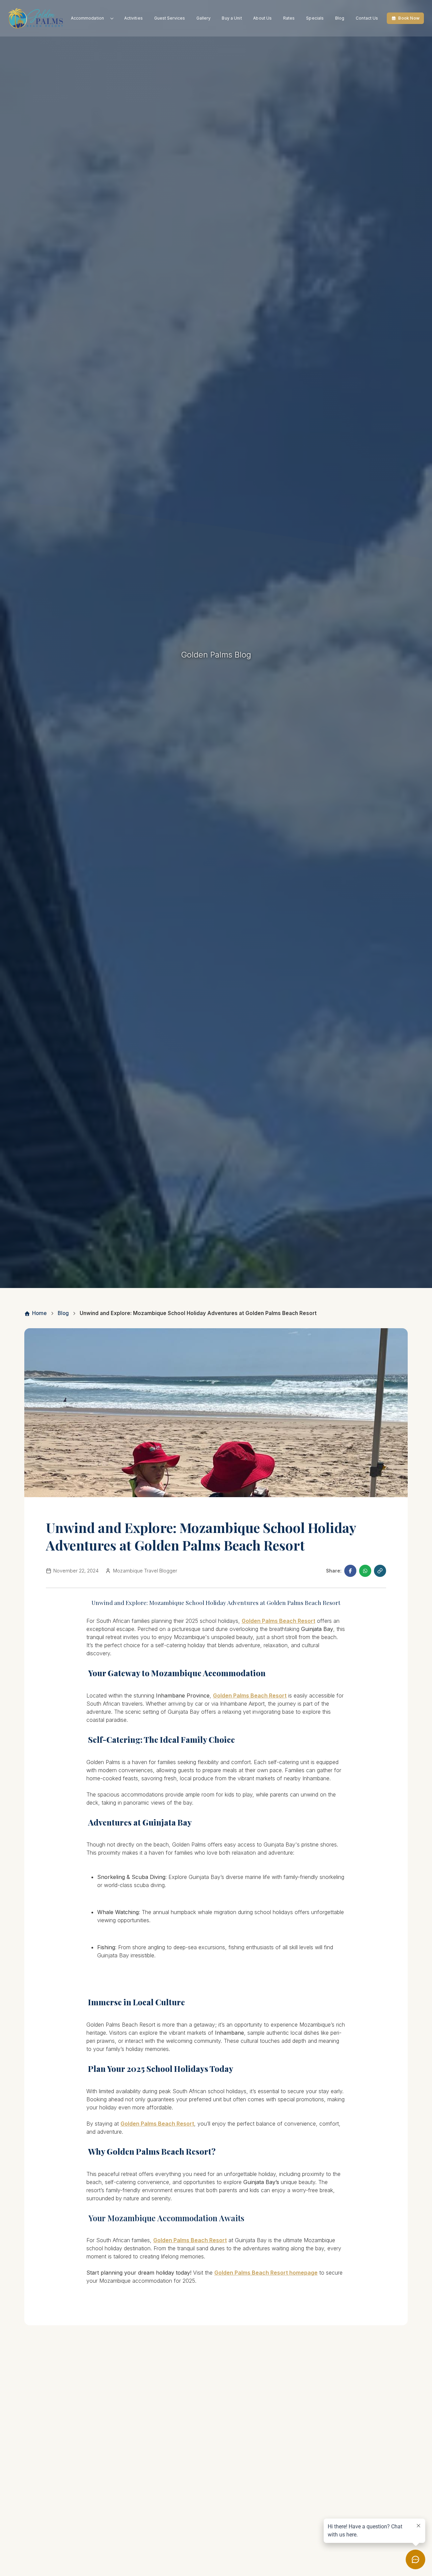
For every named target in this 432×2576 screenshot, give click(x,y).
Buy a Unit (232, 18)
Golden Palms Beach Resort (278, 1621)
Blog (340, 18)
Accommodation (88, 18)
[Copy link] (380, 1571)
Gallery (204, 18)
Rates (289, 18)
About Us (262, 18)
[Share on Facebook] (350, 1571)
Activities (133, 18)
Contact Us (367, 18)
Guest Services (170, 18)
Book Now (409, 18)
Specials (315, 18)
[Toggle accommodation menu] (112, 18)
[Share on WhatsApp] (365, 1571)
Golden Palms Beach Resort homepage (266, 2273)
